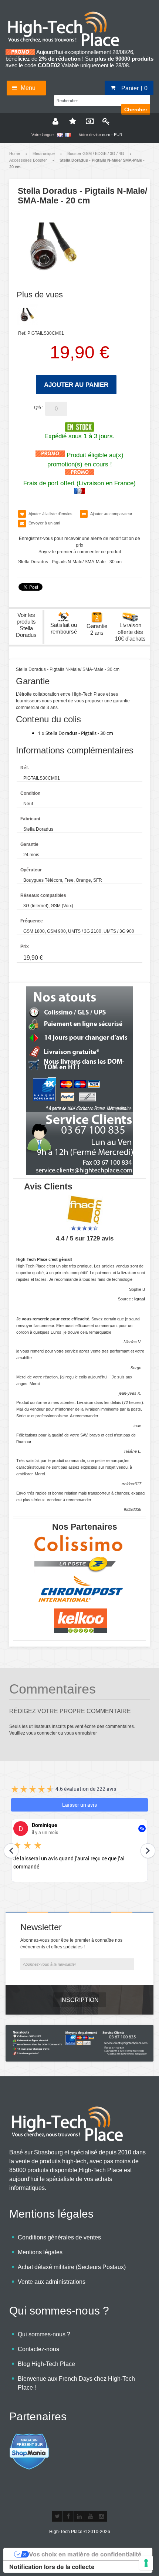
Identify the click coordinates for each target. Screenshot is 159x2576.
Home (15, 153)
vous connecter (42, 1733)
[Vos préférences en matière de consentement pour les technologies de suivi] (146, 2563)
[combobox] (91, 99)
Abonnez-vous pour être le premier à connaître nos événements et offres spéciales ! (71, 1944)
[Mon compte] (55, 121)
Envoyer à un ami (44, 523)
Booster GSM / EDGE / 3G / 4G (96, 153)
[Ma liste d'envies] (71, 121)
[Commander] (88, 121)
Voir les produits (26, 625)
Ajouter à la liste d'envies (50, 514)
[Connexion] (105, 121)
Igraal (140, 1299)
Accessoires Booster (28, 160)
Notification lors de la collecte (52, 2567)
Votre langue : (44, 135)
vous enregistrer (81, 1733)
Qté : (39, 408)
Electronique (44, 153)
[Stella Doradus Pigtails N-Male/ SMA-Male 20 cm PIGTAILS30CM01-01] (27, 315)
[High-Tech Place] (68, 14)
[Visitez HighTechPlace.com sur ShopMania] (29, 2437)
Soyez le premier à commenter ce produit (80, 552)
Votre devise (90, 135)
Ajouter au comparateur (111, 514)
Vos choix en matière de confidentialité (85, 2554)
